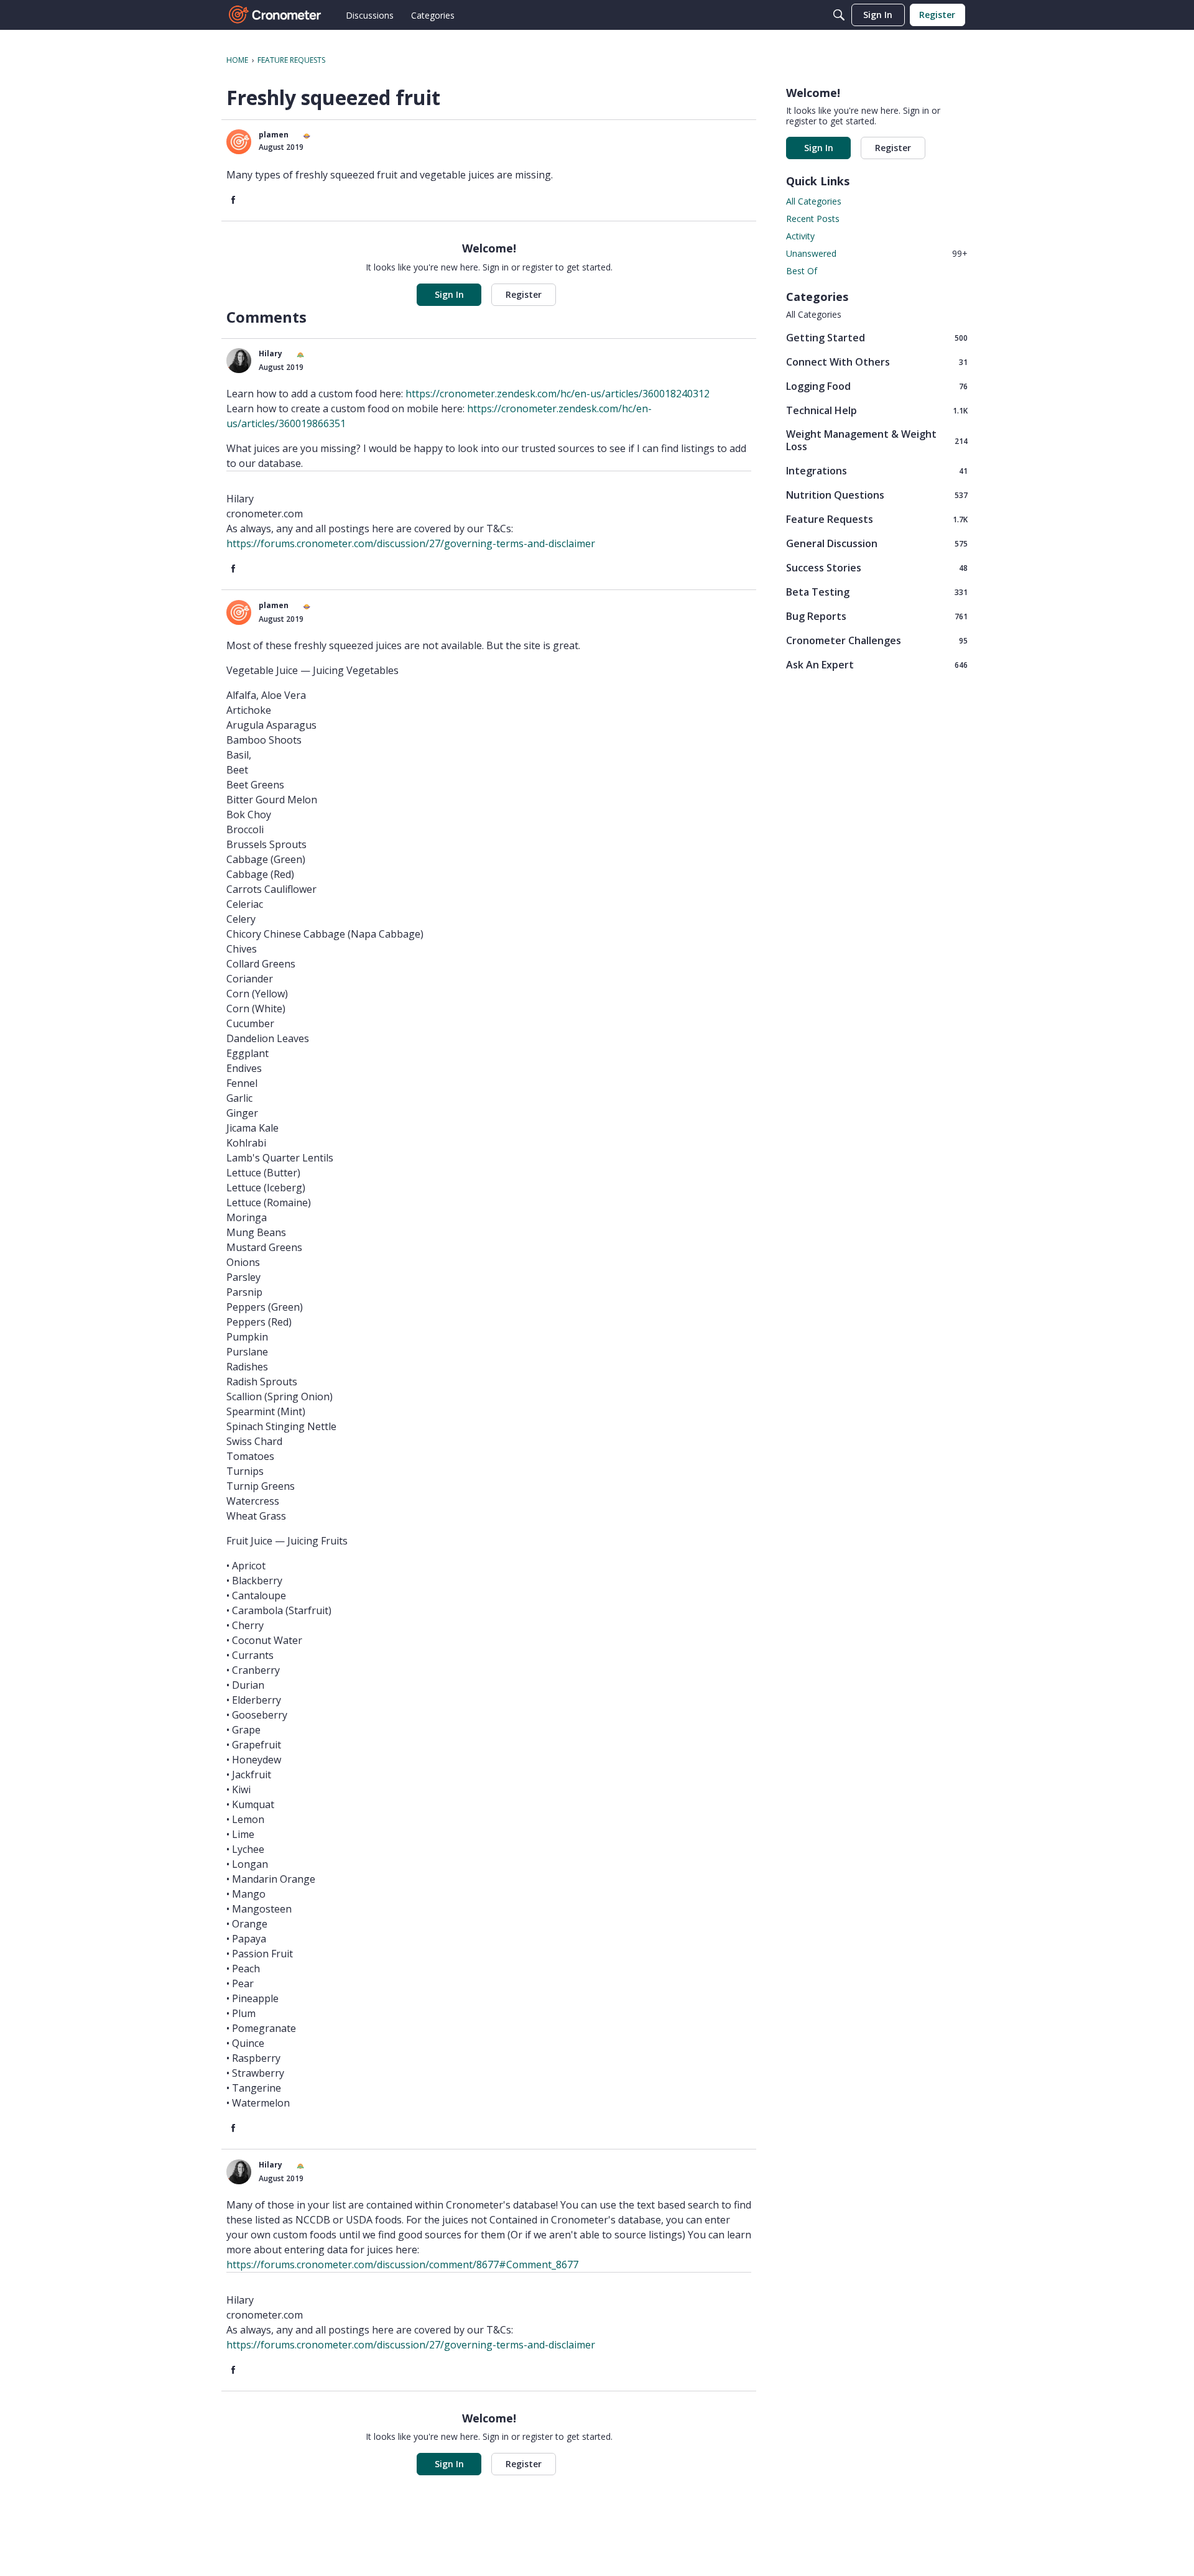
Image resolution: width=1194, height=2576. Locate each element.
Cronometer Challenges (877, 640)
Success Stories (877, 567)
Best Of (802, 271)
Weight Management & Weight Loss (877, 440)
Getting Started (877, 337)
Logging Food (877, 386)
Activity (800, 236)
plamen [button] (274, 135)
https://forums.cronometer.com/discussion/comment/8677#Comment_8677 (402, 2264)
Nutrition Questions (877, 495)
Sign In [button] (449, 294)
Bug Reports (877, 616)
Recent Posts (813, 219)
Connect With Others (877, 362)
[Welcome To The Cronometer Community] (275, 15)
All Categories (814, 201)
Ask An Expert (877, 664)
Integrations (877, 470)
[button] (239, 142)
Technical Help (877, 410)
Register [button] (524, 294)
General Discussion (877, 543)
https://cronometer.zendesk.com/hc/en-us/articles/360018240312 (558, 394)
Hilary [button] (271, 353)
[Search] (839, 15)
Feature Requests (877, 519)
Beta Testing (877, 592)
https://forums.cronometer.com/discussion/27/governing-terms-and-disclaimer (411, 543)
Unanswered (877, 253)
